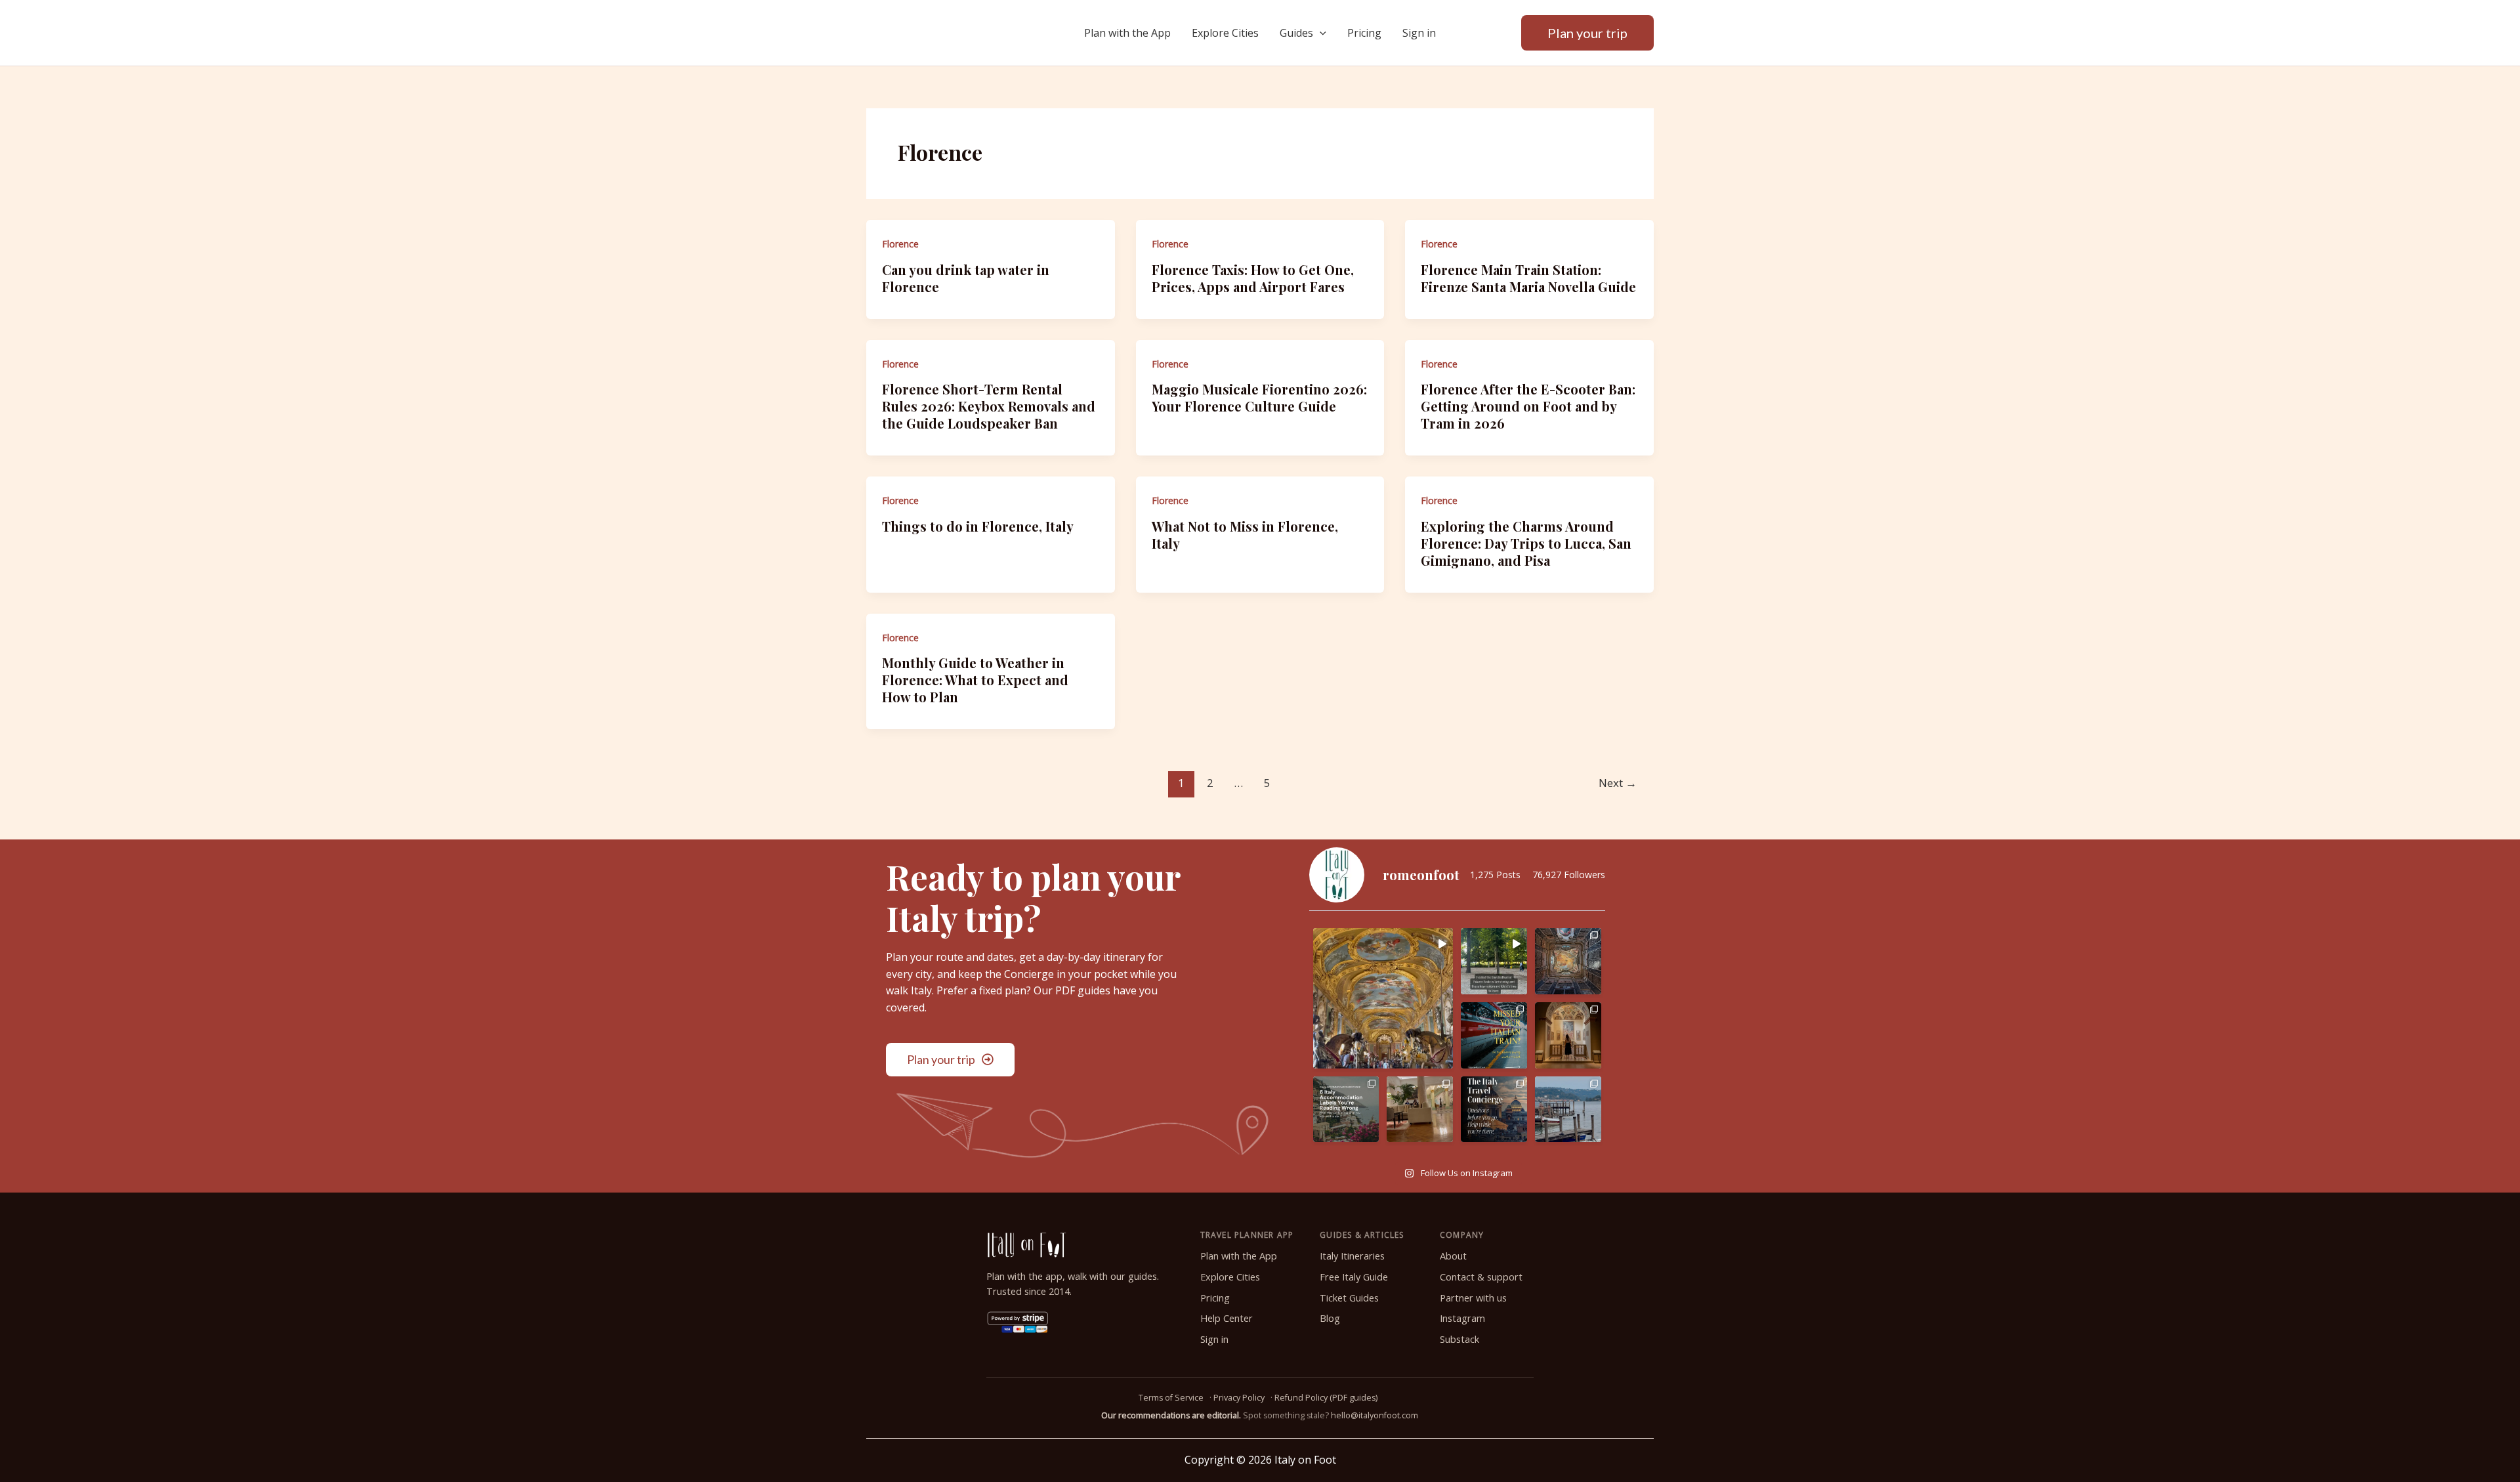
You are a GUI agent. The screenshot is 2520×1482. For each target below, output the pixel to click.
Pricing (1364, 33)
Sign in (1419, 33)
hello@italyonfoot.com (1375, 1415)
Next (1618, 783)
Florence (900, 244)
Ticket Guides (1349, 1298)
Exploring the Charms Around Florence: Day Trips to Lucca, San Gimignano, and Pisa (1526, 543)
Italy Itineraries (1352, 1256)
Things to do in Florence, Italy (978, 526)
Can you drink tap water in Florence (966, 278)
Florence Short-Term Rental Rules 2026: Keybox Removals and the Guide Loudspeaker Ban (989, 406)
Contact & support (1481, 1277)
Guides (1296, 33)
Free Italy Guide (1354, 1277)
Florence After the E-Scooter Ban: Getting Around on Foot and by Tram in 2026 (1528, 406)
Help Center (1227, 1318)
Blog (1330, 1318)
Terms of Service (1171, 1398)
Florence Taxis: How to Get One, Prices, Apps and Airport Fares (1253, 278)
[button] (1320, 33)
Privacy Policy (1239, 1398)
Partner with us (1473, 1298)
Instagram (1462, 1318)
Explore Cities (1225, 33)
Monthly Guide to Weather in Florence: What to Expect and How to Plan (975, 680)
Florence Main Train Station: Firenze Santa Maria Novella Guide (1528, 278)
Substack (1459, 1339)
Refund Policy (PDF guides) (1326, 1398)
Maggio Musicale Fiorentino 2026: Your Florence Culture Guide (1259, 397)
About (1453, 1256)
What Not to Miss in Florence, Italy (1245, 535)
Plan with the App (1127, 33)
